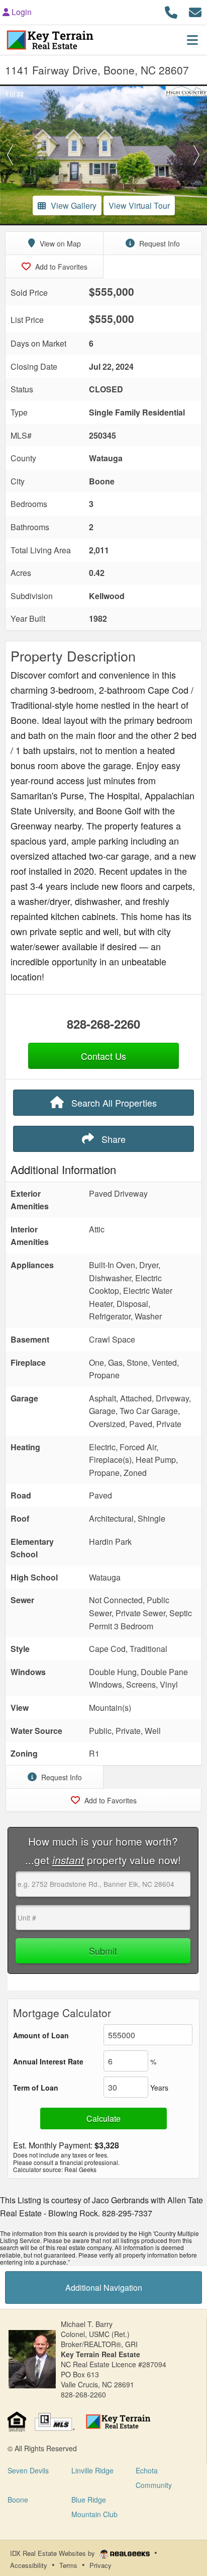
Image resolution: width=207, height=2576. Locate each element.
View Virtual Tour (139, 205)
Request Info (159, 243)
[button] (10, 155)
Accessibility (29, 2565)
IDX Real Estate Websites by (54, 2553)
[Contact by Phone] (171, 11)
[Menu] (192, 40)
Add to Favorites (60, 267)
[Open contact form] (195, 11)
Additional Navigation (104, 2288)
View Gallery (74, 205)
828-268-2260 (103, 1024)
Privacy (100, 2565)
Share (112, 1139)
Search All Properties (113, 1103)
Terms (68, 2565)
